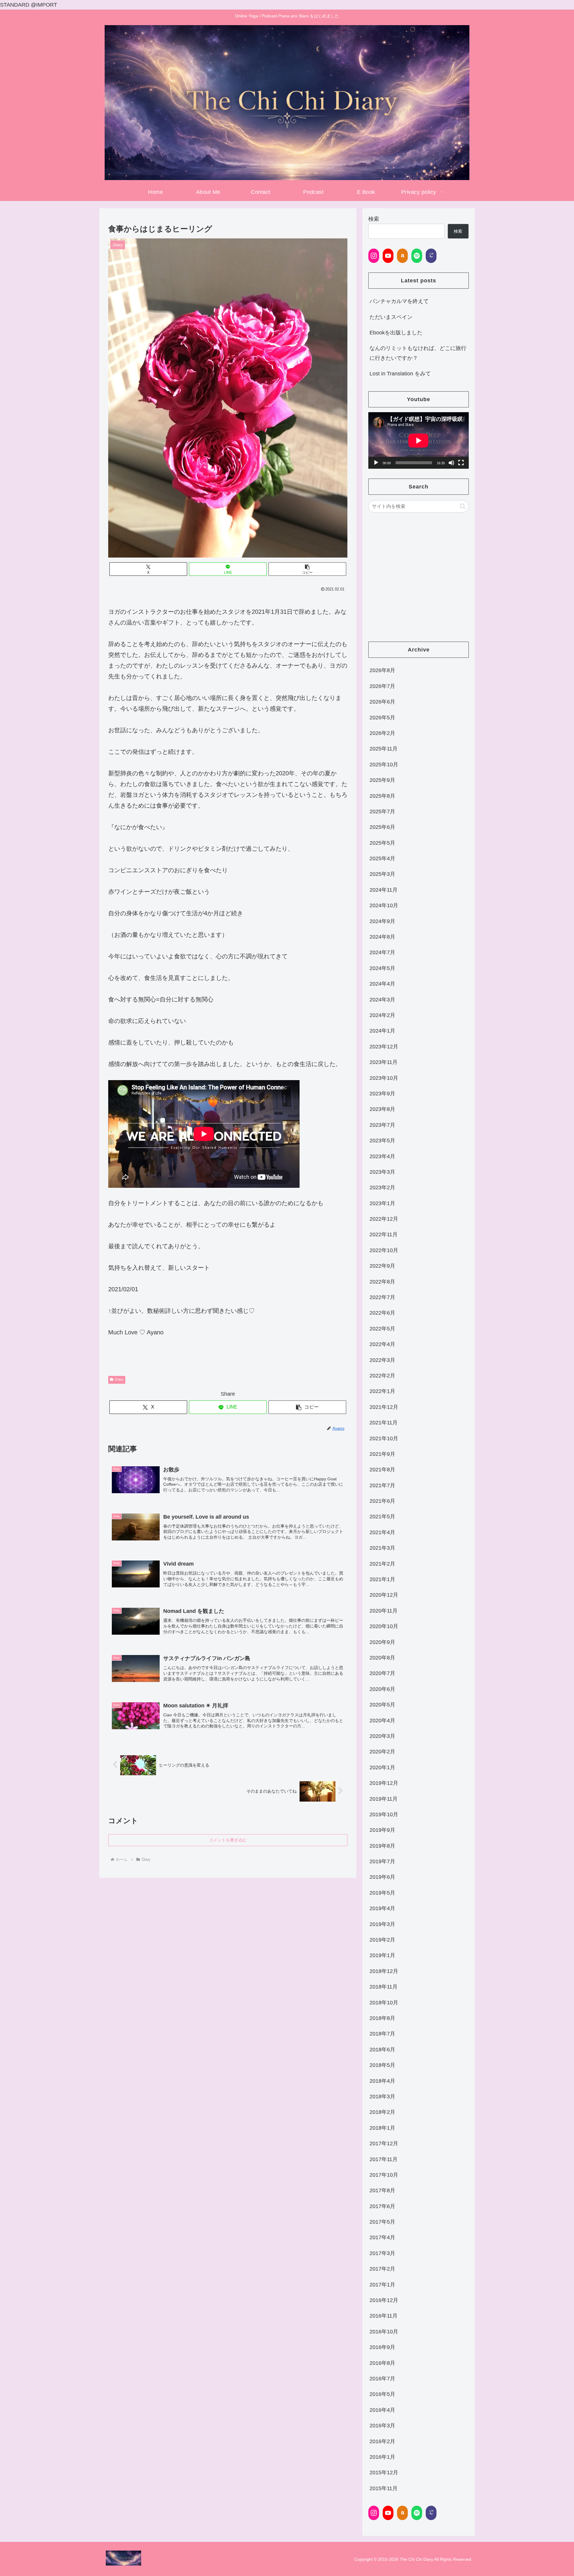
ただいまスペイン (391, 317)
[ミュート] (451, 463)
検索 (374, 219)
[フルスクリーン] (461, 463)
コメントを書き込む (228, 1840)
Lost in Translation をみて (400, 374)
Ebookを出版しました (396, 333)
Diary (119, 1380)
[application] (419, 440)
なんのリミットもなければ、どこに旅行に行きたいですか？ (418, 353)
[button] (307, 569)
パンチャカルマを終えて (399, 301)
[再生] (376, 463)
